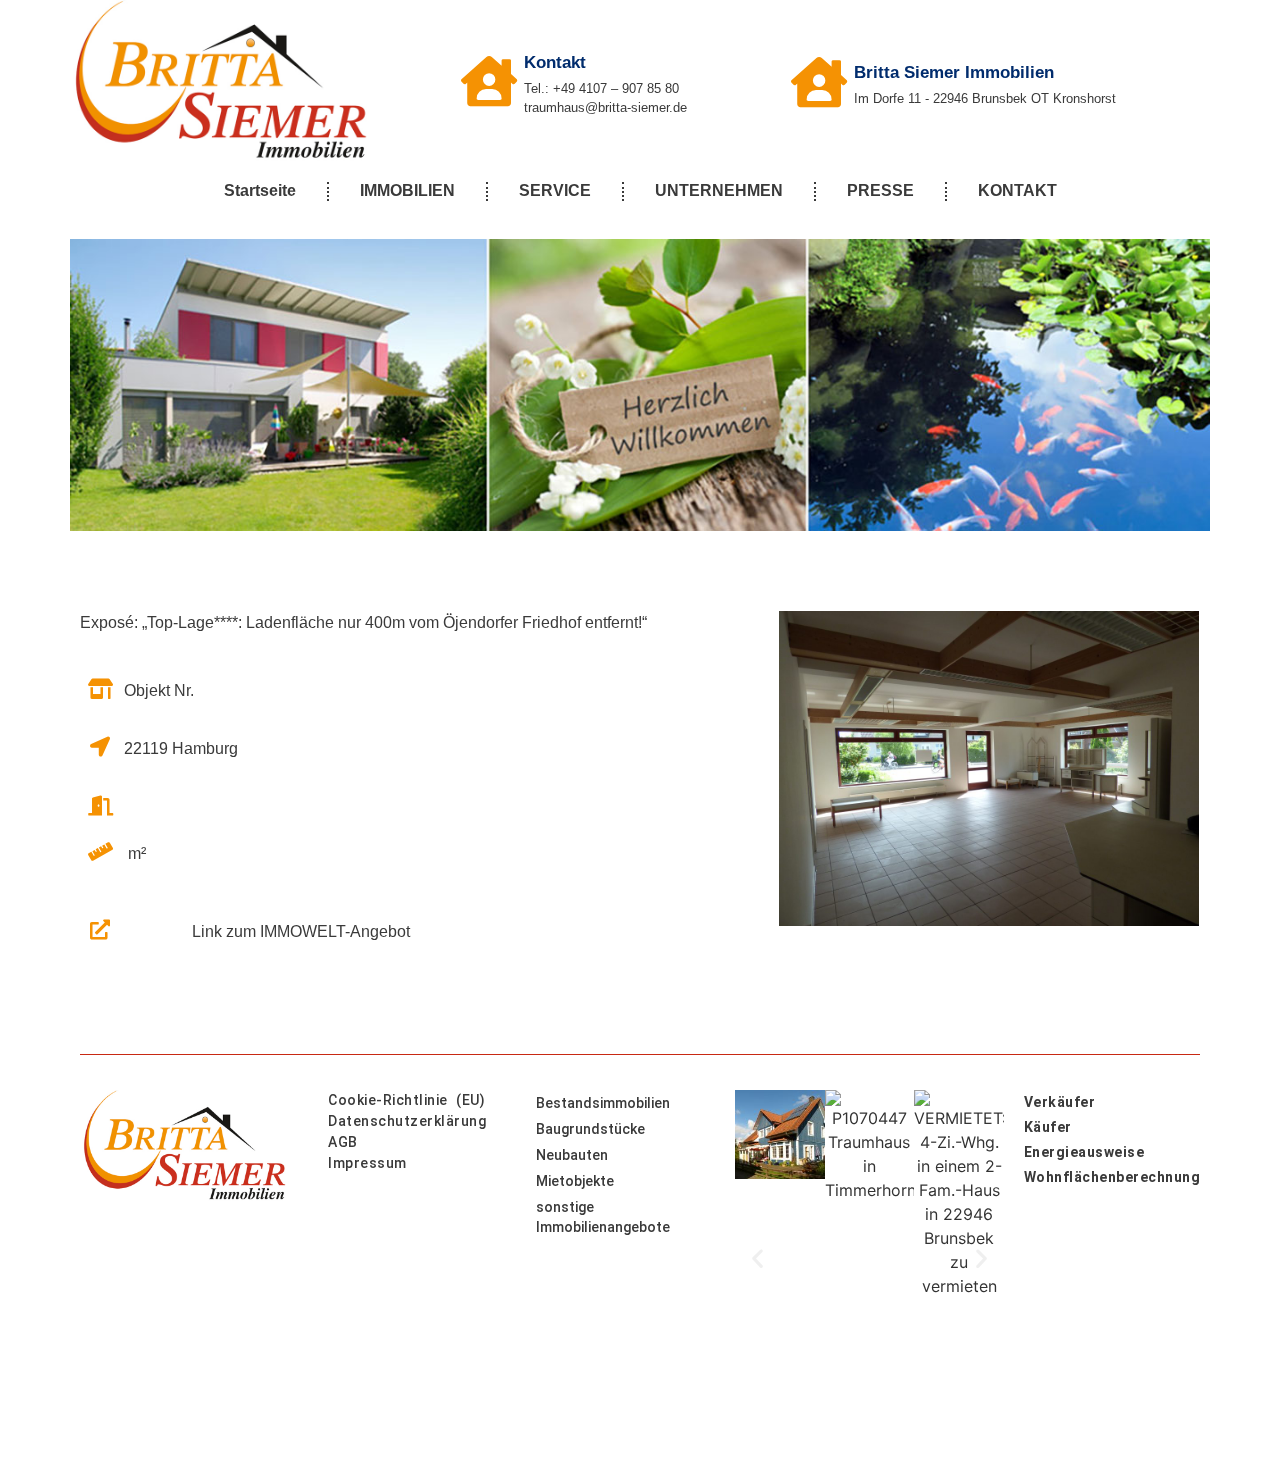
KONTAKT (1017, 190)
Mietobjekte (575, 1181)
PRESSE (880, 190)
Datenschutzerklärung (407, 1121)
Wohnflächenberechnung (1112, 1177)
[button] (757, 1257)
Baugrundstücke (590, 1129)
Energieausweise (1084, 1152)
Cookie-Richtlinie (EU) (406, 1100)
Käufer (1048, 1127)
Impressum (367, 1163)
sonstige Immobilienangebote (603, 1217)
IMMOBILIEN (407, 190)
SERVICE (555, 190)
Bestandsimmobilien (603, 1103)
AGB (343, 1142)
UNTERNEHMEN (719, 190)
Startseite (260, 190)
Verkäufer (1060, 1102)
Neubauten (572, 1155)
